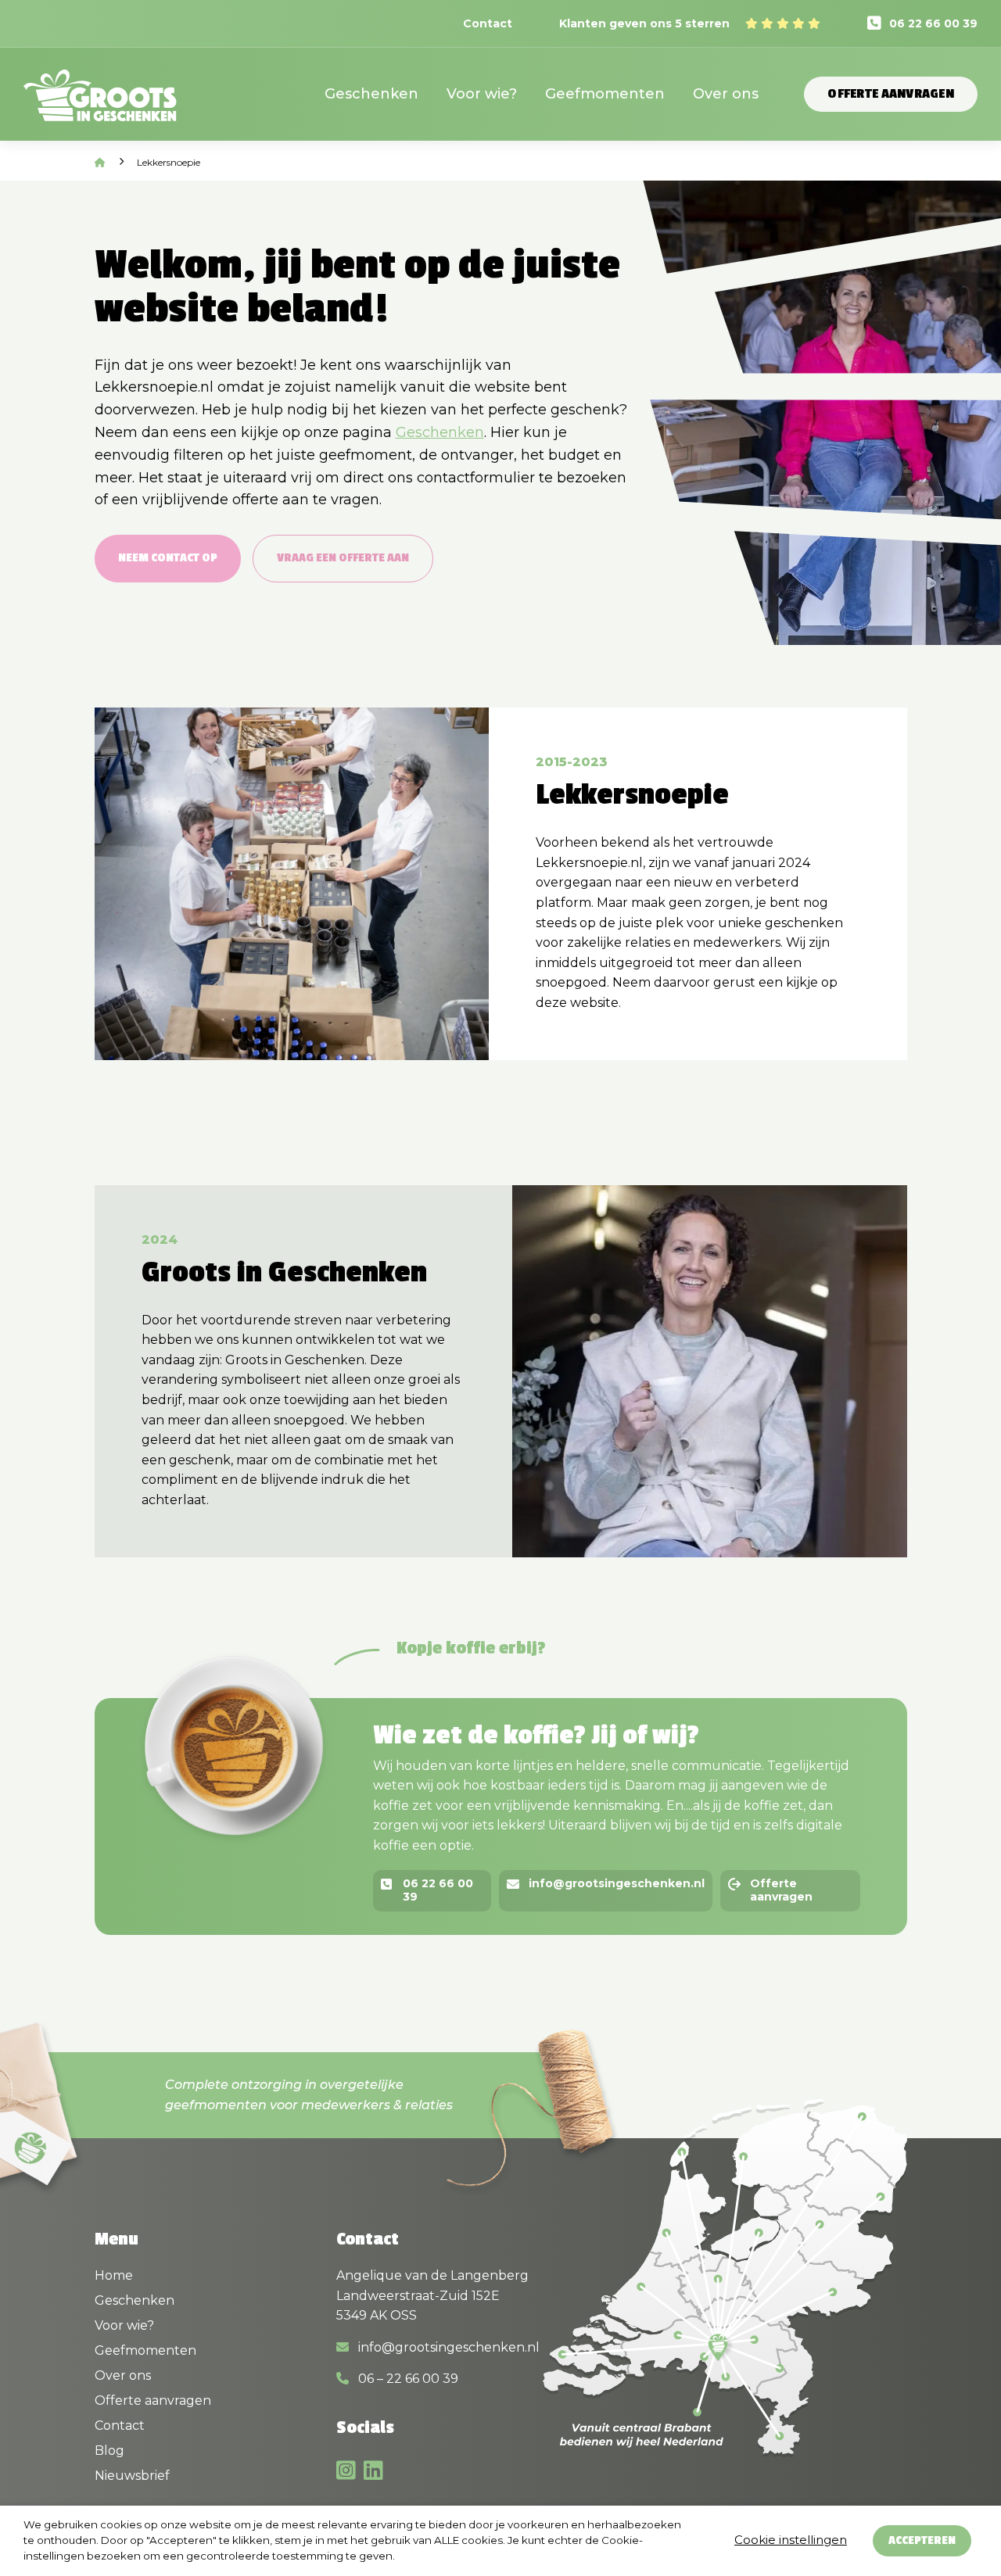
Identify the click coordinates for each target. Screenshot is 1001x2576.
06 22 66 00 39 (933, 23)
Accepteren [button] (922, 2540)
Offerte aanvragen (891, 94)
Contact (488, 23)
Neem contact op (168, 558)
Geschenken (371, 94)
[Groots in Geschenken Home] (100, 105)
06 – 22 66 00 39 (407, 2379)
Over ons (726, 94)
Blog (109, 2451)
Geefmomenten (605, 94)
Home (114, 2275)
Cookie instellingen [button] (791, 2540)
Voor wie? (482, 94)
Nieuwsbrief (132, 2476)
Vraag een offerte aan (343, 558)
